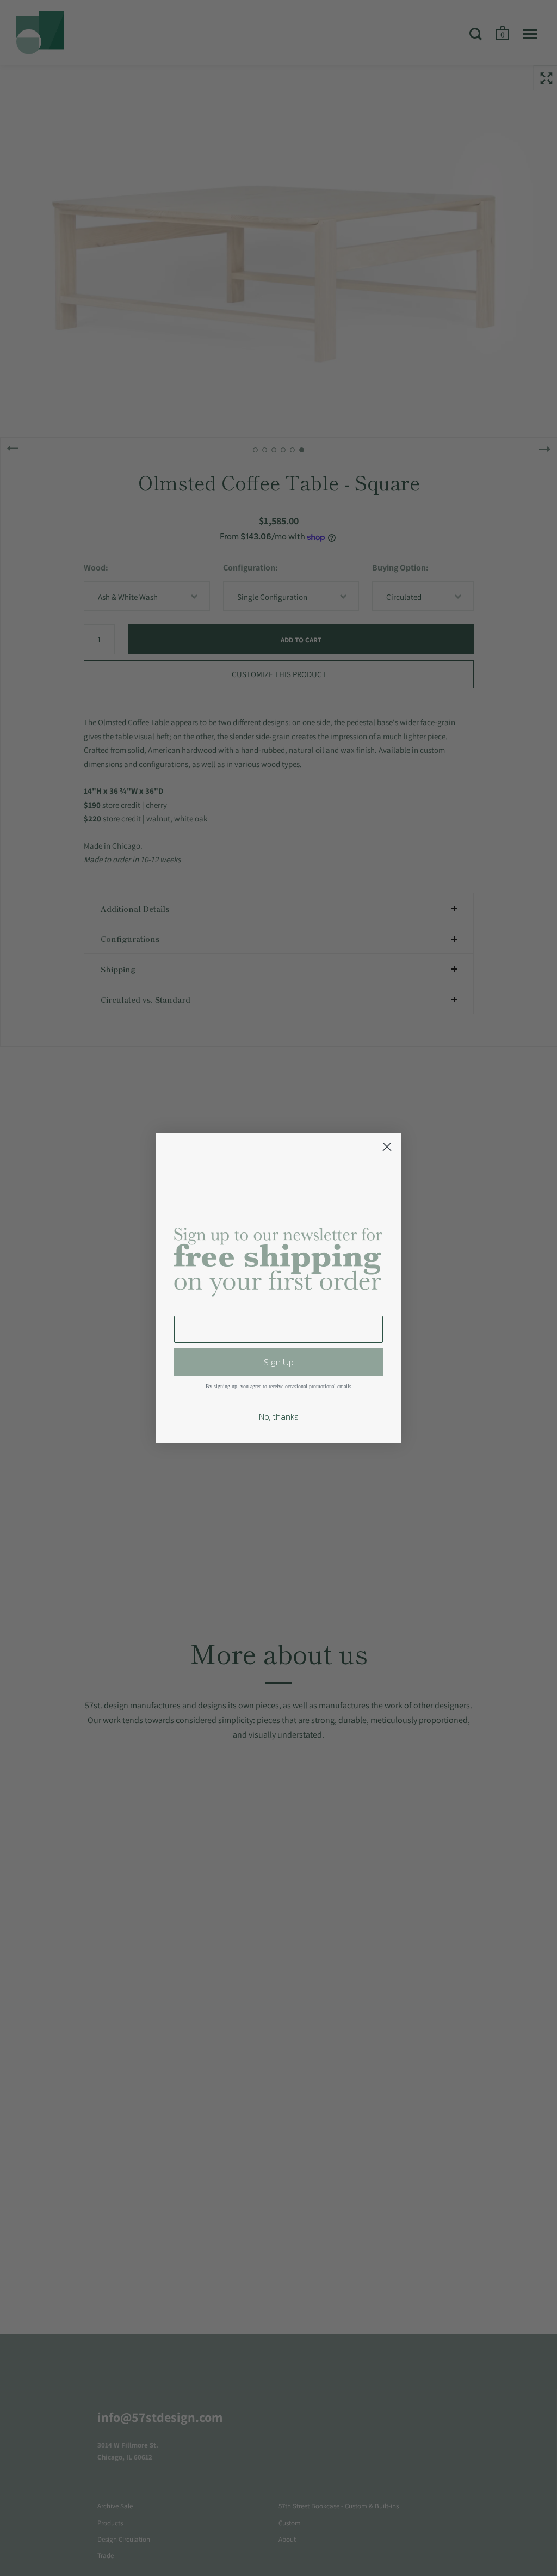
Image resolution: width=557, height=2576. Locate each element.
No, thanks (279, 1416)
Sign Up (279, 1362)
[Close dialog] (387, 1147)
